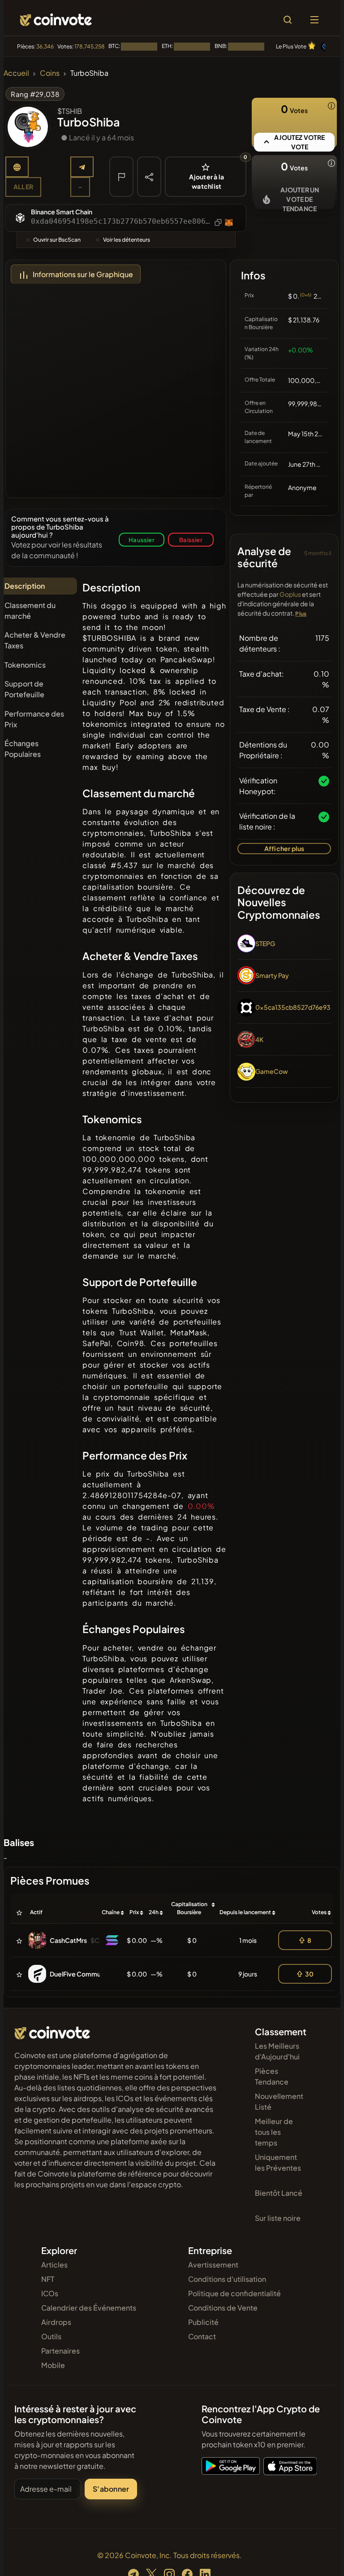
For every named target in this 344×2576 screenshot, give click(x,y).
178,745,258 (90, 46)
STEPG (265, 943)
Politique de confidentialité (234, 2293)
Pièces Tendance (272, 2076)
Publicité (203, 2322)
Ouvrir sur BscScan (57, 240)
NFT (48, 2279)
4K (259, 1039)
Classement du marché (30, 610)
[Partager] (149, 176)
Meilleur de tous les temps (274, 2132)
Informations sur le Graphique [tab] (83, 274)
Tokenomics (25, 665)
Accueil (16, 73)
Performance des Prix (34, 719)
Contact (202, 2336)
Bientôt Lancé (279, 2193)
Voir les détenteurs (127, 240)
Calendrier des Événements (89, 2308)
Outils (51, 2336)
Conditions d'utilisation (227, 2279)
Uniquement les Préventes (278, 2162)
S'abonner (111, 2489)
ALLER (23, 187)
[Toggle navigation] (314, 20)
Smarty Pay (272, 975)
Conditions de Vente (223, 2308)
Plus (301, 614)
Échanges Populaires (23, 749)
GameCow (272, 1071)
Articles (54, 2265)
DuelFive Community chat (88, 1974)
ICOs (50, 2293)
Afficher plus (284, 848)
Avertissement (213, 2265)
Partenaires (60, 2351)
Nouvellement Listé (279, 2101)
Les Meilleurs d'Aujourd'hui (277, 2051)
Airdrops (56, 2322)
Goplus (290, 594)
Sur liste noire (278, 2218)
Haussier (142, 540)
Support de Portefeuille (24, 689)
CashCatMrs (68, 1940)
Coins (50, 73)
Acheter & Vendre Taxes (35, 640)
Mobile (53, 2365)
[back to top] (318, 2556)
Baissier (191, 540)
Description (25, 586)
